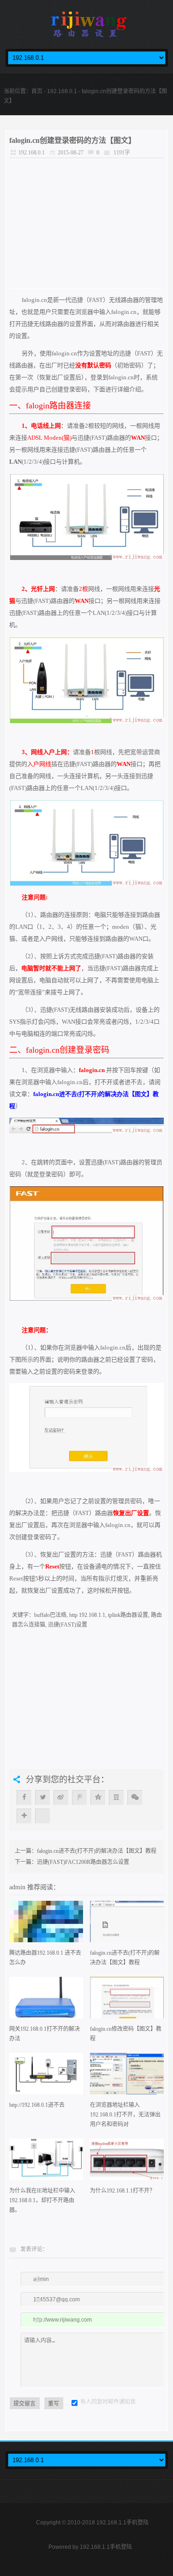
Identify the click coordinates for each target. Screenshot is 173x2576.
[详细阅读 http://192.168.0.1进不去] (46, 2077)
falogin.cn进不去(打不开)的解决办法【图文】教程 (97, 1851)
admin (18, 1887)
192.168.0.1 (62, 91)
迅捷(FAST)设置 (68, 1625)
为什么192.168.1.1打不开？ (122, 2191)
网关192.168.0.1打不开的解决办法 (45, 2034)
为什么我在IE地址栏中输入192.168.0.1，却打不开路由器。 (42, 2200)
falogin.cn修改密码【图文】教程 (126, 2034)
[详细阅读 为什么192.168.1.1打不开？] (127, 2162)
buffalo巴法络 (50, 1615)
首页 (37, 91)
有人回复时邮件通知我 (108, 2402)
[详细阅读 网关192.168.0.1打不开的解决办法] (46, 2001)
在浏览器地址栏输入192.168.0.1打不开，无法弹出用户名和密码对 (125, 2115)
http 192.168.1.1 (87, 1615)
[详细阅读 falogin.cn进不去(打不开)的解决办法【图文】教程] (127, 1925)
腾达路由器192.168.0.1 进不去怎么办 (45, 1958)
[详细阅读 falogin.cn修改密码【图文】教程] (127, 2001)
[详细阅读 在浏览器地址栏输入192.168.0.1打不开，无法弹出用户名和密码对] (127, 2077)
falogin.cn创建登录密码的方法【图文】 (72, 140)
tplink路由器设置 (128, 1615)
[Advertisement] (86, 223)
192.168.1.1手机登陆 (106, 2547)
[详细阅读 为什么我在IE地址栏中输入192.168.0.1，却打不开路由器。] (46, 2162)
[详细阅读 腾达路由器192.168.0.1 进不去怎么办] (46, 1925)
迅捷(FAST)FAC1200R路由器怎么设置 (83, 1862)
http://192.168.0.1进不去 (37, 2105)
